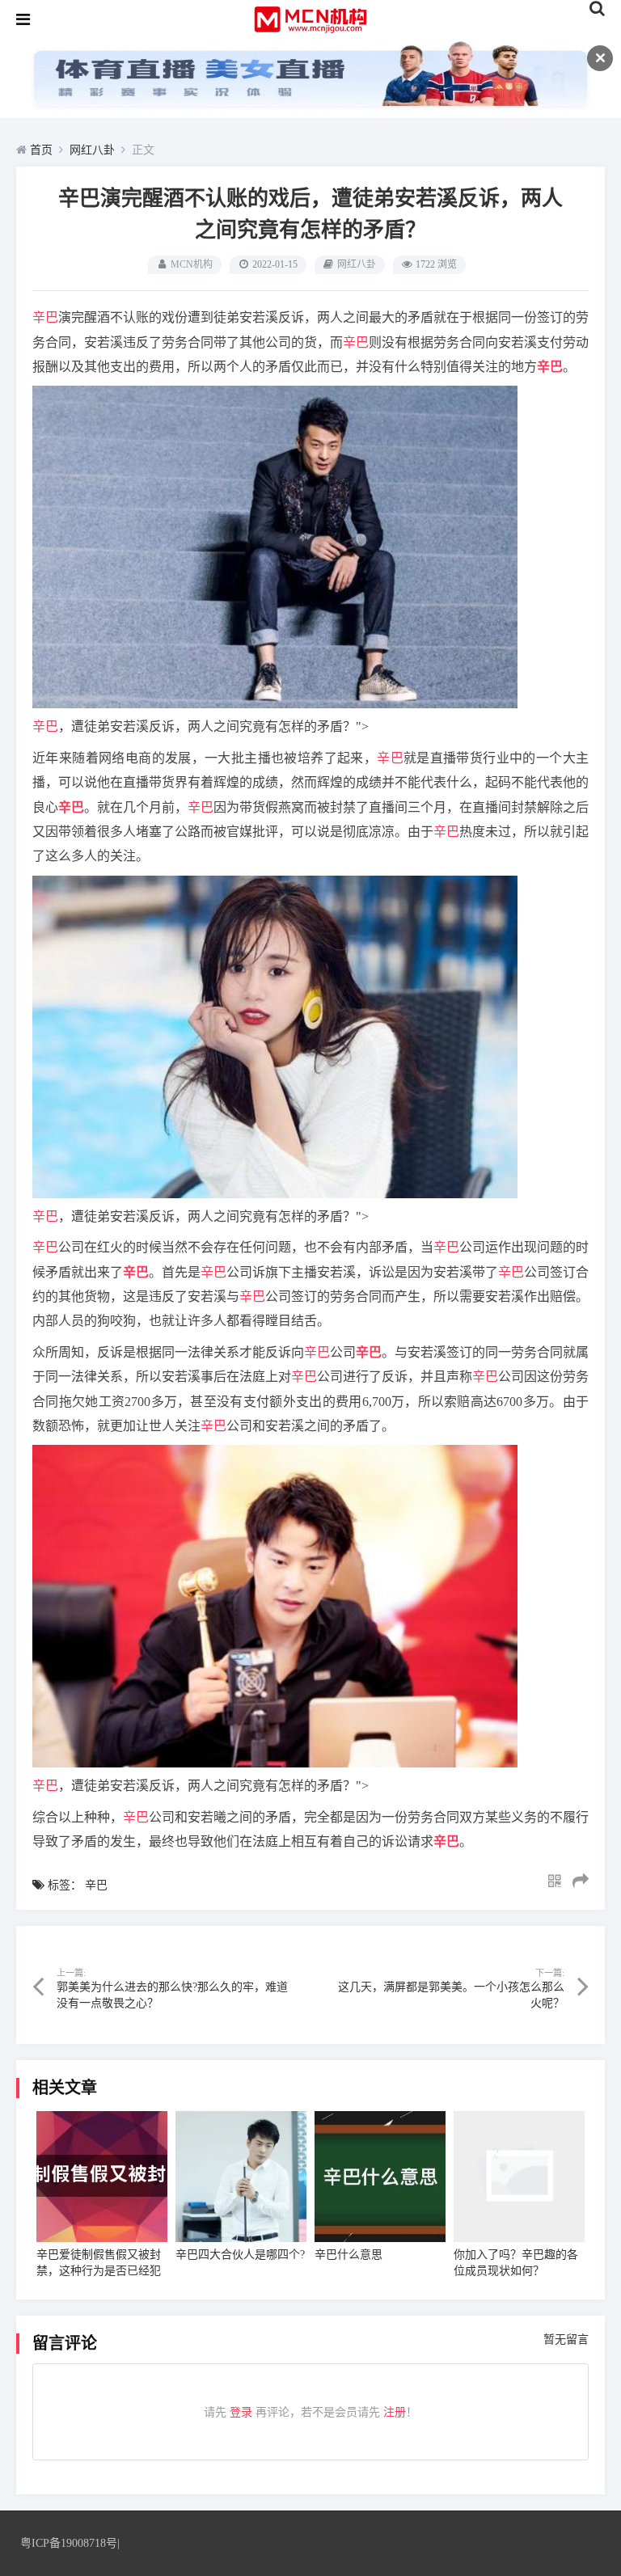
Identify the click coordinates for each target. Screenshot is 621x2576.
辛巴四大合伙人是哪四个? (240, 2255)
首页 (41, 150)
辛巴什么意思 (349, 2255)
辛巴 (45, 317)
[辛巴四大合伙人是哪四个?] (241, 2177)
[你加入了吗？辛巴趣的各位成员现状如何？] (519, 2177)
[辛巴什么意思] (380, 2177)
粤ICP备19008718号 (69, 2543)
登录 (241, 2412)
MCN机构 (192, 264)
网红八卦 (92, 150)
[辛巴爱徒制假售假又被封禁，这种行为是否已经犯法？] (102, 2177)
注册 (395, 2412)
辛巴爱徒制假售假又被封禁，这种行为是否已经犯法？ (99, 2271)
